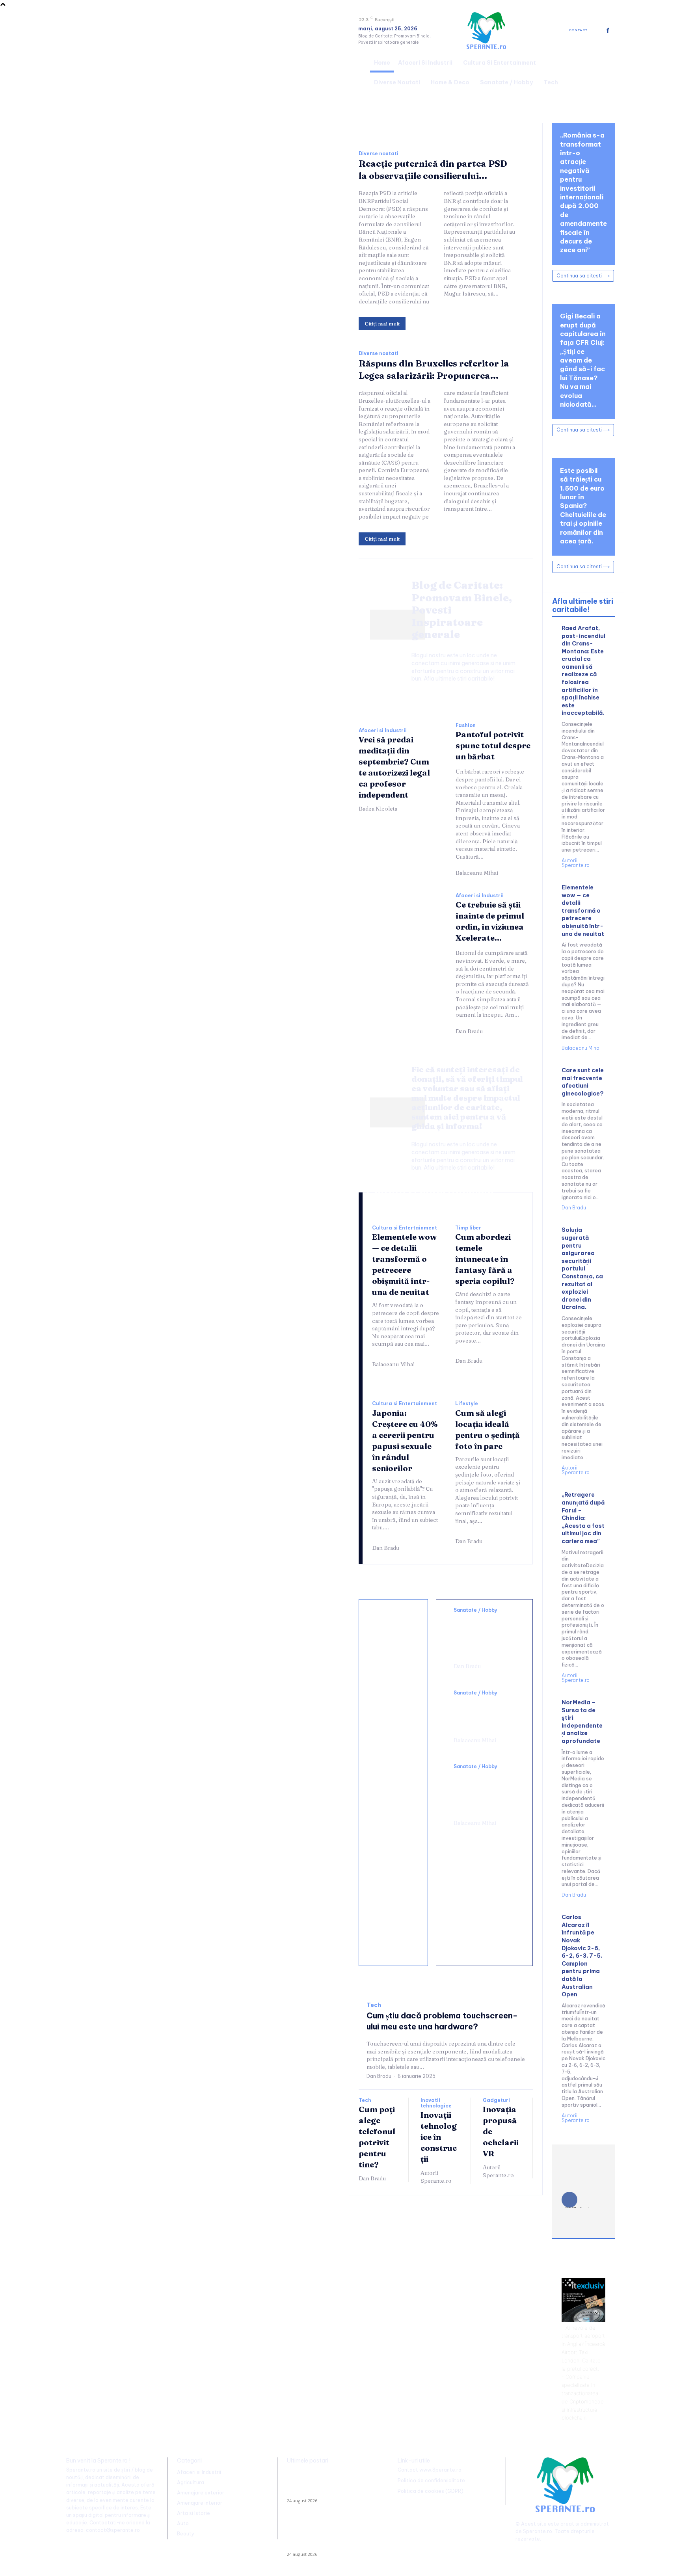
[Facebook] (608, 31)
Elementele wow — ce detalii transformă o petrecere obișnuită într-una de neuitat (583, 911)
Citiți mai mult (382, 324)
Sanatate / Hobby (475, 1610)
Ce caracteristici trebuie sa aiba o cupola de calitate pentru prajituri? (395, 1780)
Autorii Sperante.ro (436, 2177)
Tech (374, 2005)
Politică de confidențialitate (431, 2480)
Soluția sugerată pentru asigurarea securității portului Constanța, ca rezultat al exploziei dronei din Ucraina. (582, 1268)
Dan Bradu (469, 1031)
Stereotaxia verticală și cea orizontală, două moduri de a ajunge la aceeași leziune (484, 1636)
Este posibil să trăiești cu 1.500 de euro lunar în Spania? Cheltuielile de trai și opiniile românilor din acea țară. (583, 506)
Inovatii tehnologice (436, 2103)
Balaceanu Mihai (477, 873)
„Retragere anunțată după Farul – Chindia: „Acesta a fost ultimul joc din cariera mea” (583, 1518)
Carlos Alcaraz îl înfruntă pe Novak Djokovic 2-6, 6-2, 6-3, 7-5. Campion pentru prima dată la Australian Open (582, 1956)
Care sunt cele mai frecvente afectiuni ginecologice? (583, 1082)
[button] (605, 71)
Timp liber (468, 1228)
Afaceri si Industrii (383, 731)
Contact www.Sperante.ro (430, 2470)
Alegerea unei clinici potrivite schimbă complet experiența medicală (481, 1793)
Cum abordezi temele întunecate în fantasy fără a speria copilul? (485, 1259)
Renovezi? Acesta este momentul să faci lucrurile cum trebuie (393, 1706)
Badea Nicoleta (378, 809)
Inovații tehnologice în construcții (439, 2137)
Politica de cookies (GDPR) (431, 2491)
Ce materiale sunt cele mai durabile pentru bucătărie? (394, 1933)
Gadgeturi (496, 2100)
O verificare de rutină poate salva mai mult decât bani (392, 1640)
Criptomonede (587, 2401)
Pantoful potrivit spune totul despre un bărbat (493, 745)
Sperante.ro (538, 2531)
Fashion (466, 725)
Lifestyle (467, 1404)
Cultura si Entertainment (405, 1228)
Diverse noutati (379, 154)
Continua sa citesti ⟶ (583, 276)
